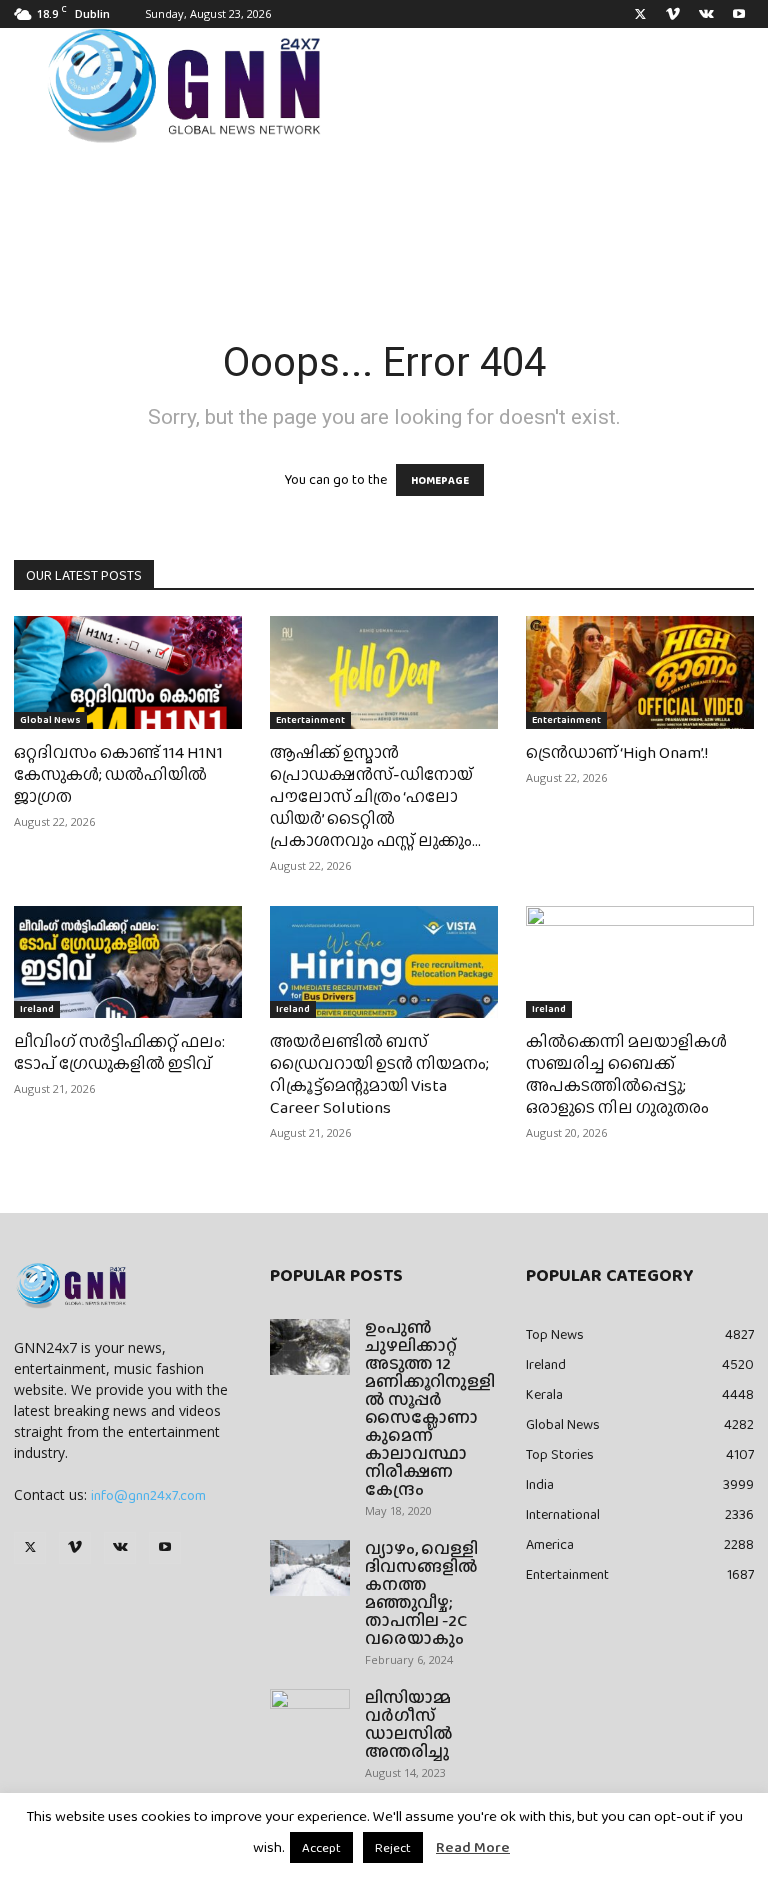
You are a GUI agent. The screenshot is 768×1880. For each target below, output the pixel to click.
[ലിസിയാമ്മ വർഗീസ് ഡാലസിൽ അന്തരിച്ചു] (310, 1717)
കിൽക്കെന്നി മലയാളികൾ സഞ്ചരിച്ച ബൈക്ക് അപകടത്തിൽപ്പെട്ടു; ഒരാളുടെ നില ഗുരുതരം (626, 1074)
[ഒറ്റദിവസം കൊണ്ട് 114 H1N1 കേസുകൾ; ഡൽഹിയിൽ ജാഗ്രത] (128, 672)
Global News (50, 719)
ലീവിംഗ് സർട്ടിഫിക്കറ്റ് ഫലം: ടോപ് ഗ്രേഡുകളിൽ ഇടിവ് (119, 1052)
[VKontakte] (706, 14)
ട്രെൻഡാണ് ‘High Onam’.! (617, 752)
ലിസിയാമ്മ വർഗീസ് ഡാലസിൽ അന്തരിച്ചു (409, 1724)
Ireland (37, 1008)
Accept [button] (321, 1847)
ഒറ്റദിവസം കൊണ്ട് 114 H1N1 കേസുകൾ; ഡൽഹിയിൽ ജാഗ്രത (118, 774)
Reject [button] (393, 1847)
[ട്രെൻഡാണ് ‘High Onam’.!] (640, 672)
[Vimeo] (673, 14)
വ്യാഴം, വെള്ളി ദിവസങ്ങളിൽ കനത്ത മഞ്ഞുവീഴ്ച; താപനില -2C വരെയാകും (421, 1593)
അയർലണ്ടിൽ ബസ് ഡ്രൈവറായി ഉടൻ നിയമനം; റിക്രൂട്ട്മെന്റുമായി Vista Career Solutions (379, 1074)
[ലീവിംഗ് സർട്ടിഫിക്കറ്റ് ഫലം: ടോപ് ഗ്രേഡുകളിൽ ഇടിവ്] (128, 962)
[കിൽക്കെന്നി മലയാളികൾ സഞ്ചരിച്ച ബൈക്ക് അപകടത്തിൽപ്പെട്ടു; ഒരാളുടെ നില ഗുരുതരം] (640, 962)
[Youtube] (739, 14)
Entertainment (310, 719)
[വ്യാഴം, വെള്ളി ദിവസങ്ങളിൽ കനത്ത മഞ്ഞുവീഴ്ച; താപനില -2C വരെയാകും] (310, 1568)
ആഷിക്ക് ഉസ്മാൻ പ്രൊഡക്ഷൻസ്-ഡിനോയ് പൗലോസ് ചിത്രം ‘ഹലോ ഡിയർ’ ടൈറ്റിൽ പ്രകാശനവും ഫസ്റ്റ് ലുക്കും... (375, 796)
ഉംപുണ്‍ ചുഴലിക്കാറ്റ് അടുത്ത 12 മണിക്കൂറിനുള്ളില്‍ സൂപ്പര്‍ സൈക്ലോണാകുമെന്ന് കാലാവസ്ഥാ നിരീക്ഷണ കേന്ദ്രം (430, 1408)
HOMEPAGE (440, 480)
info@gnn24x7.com (148, 1495)
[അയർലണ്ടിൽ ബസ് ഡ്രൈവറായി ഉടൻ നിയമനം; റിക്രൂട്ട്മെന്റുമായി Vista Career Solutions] (384, 962)
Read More (473, 1847)
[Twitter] (640, 14)
